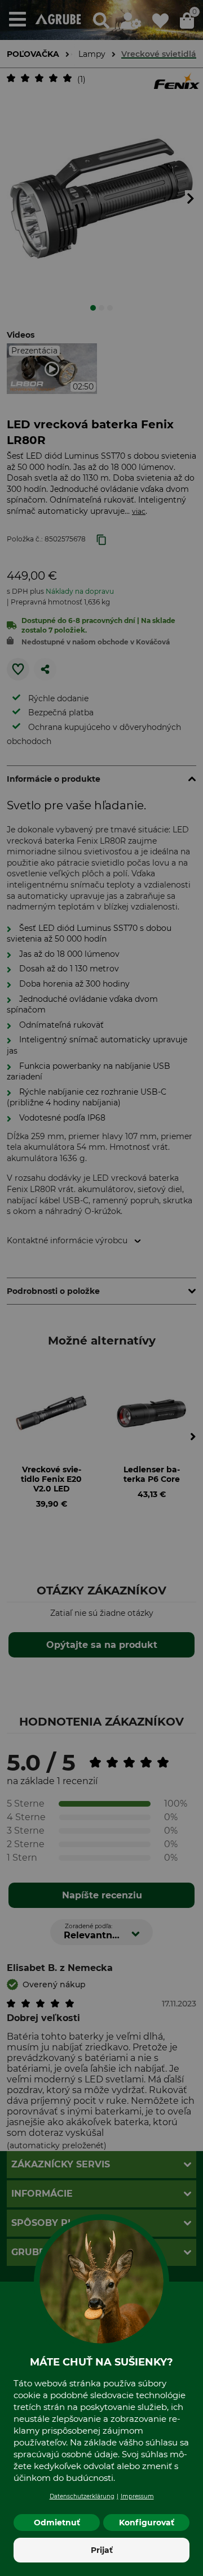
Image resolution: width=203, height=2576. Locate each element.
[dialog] (101, 1288)
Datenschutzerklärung (82, 2496)
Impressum (137, 2496)
